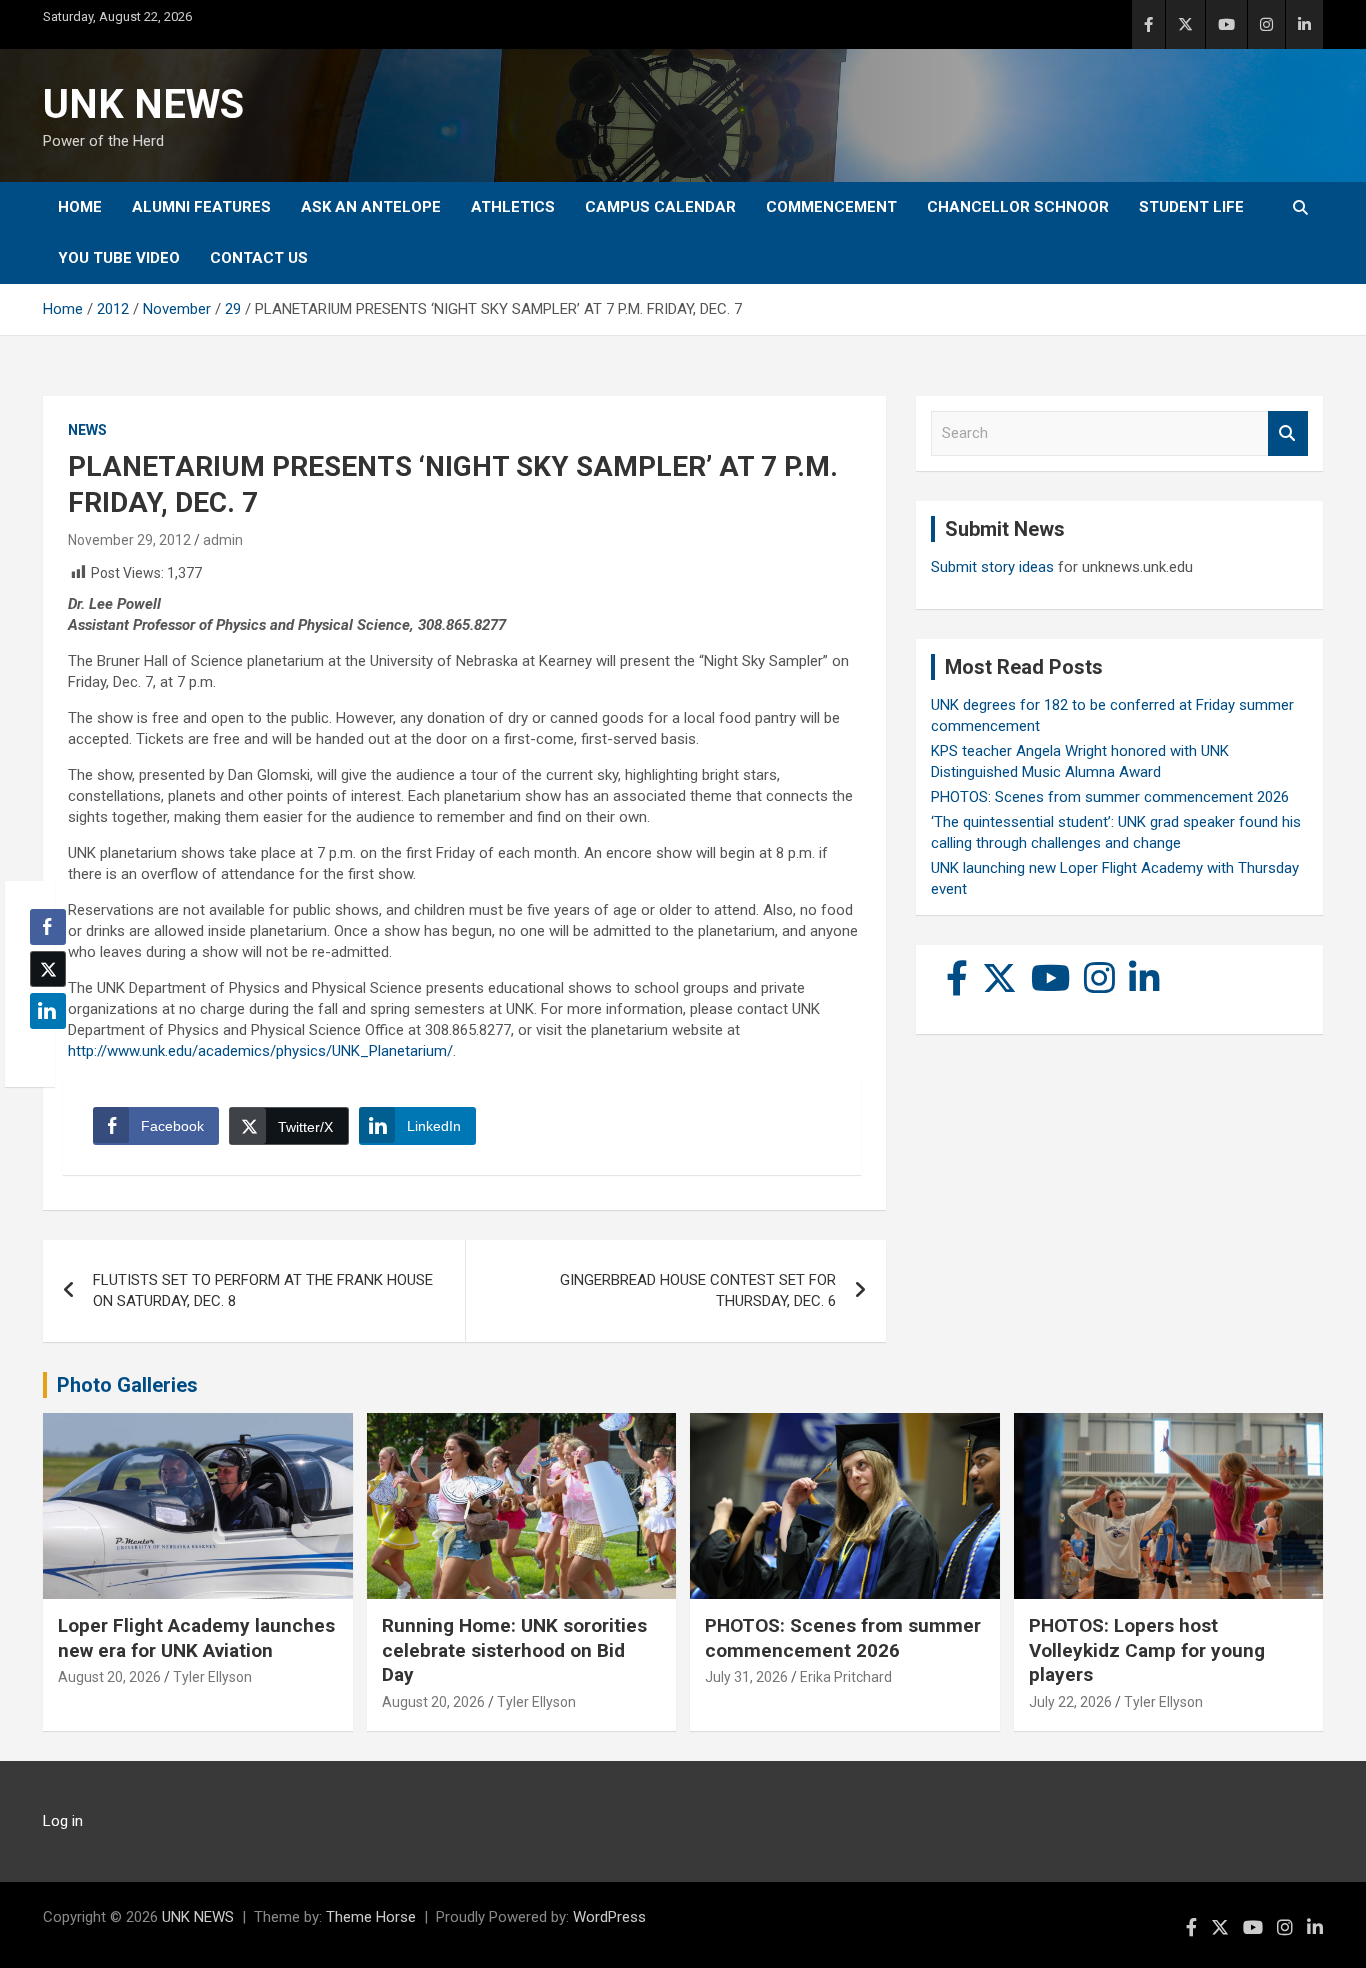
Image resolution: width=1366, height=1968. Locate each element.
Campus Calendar (660, 207)
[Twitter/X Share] (48, 969)
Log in (63, 1821)
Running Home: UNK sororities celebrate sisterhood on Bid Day (514, 1650)
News (87, 430)
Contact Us (259, 258)
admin (223, 540)
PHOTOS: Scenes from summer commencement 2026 (1110, 797)
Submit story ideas (992, 567)
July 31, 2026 (746, 1677)
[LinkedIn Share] (48, 1011)
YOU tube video (119, 258)
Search (1288, 433)
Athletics (513, 207)
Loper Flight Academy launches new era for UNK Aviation (196, 1638)
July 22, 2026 (1070, 1702)
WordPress (609, 1917)
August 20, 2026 (109, 1677)
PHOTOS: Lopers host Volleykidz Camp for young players (1147, 1650)
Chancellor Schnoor (1018, 207)
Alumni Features (201, 207)
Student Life (1191, 207)
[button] (42, 1050)
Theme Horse (371, 1917)
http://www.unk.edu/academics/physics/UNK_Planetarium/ (260, 1051)
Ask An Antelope (371, 207)
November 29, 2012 (129, 540)
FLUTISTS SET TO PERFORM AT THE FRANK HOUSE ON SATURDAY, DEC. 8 (263, 1290)
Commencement (831, 207)
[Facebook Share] (48, 927)
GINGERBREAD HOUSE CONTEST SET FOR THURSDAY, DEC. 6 (698, 1290)
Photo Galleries (127, 1385)
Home (80, 207)
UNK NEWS (143, 104)
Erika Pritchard (846, 1677)
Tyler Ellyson (212, 1677)
